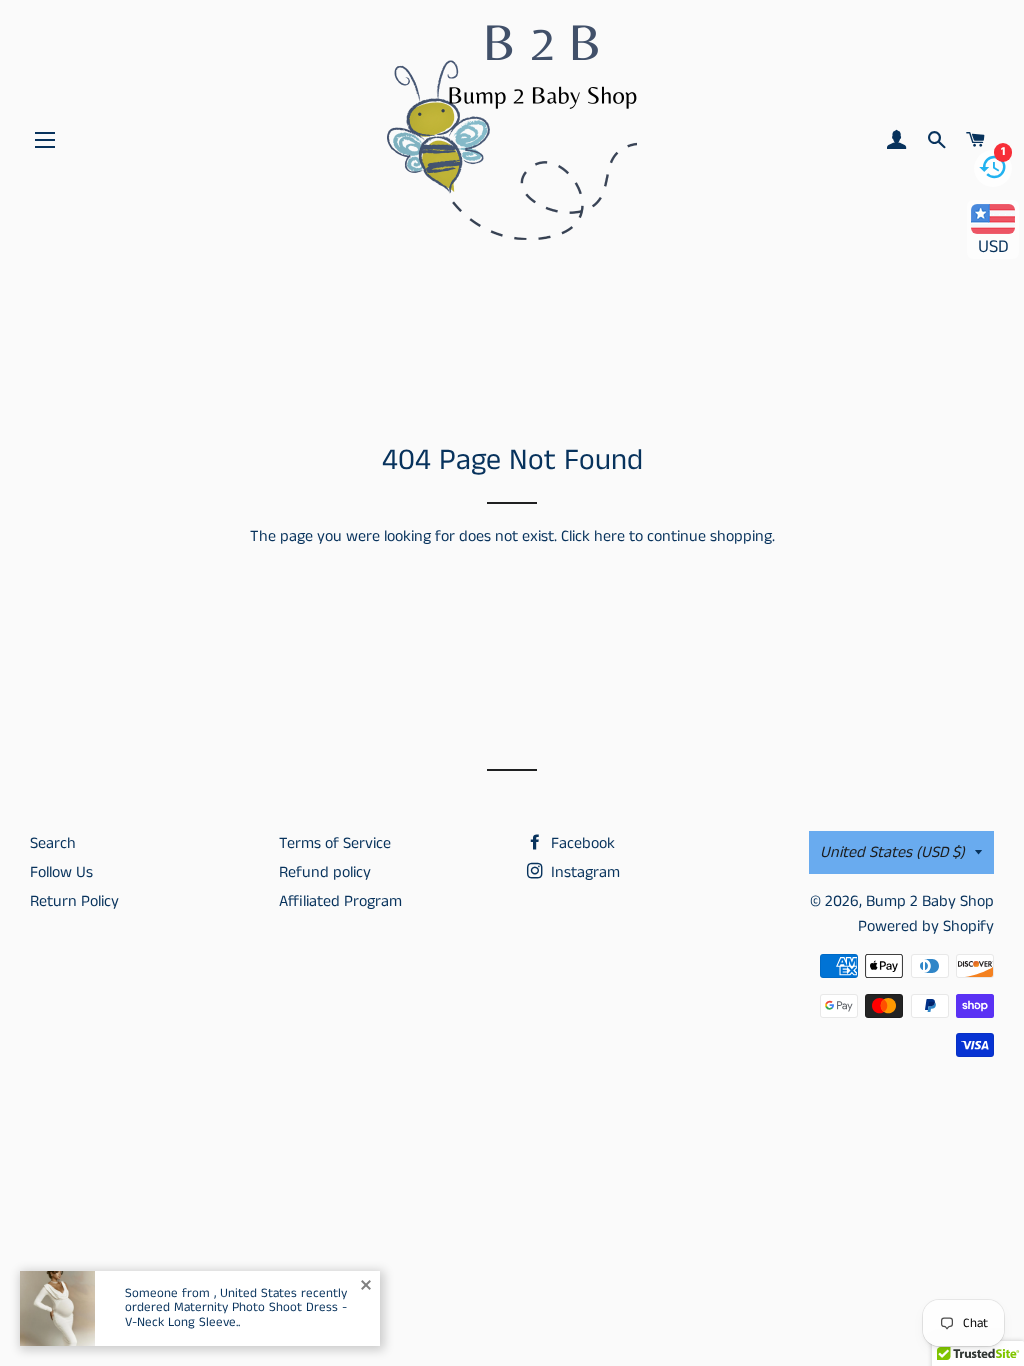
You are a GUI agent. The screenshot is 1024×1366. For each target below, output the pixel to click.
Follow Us (61, 872)
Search (53, 843)
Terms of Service (335, 843)
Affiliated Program (340, 901)
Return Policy (74, 901)
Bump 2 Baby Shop (930, 901)
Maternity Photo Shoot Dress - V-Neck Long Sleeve (236, 1314)
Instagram (583, 872)
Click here (593, 536)
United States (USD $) (892, 852)
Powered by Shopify (926, 926)
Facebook (581, 843)
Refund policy (325, 872)
